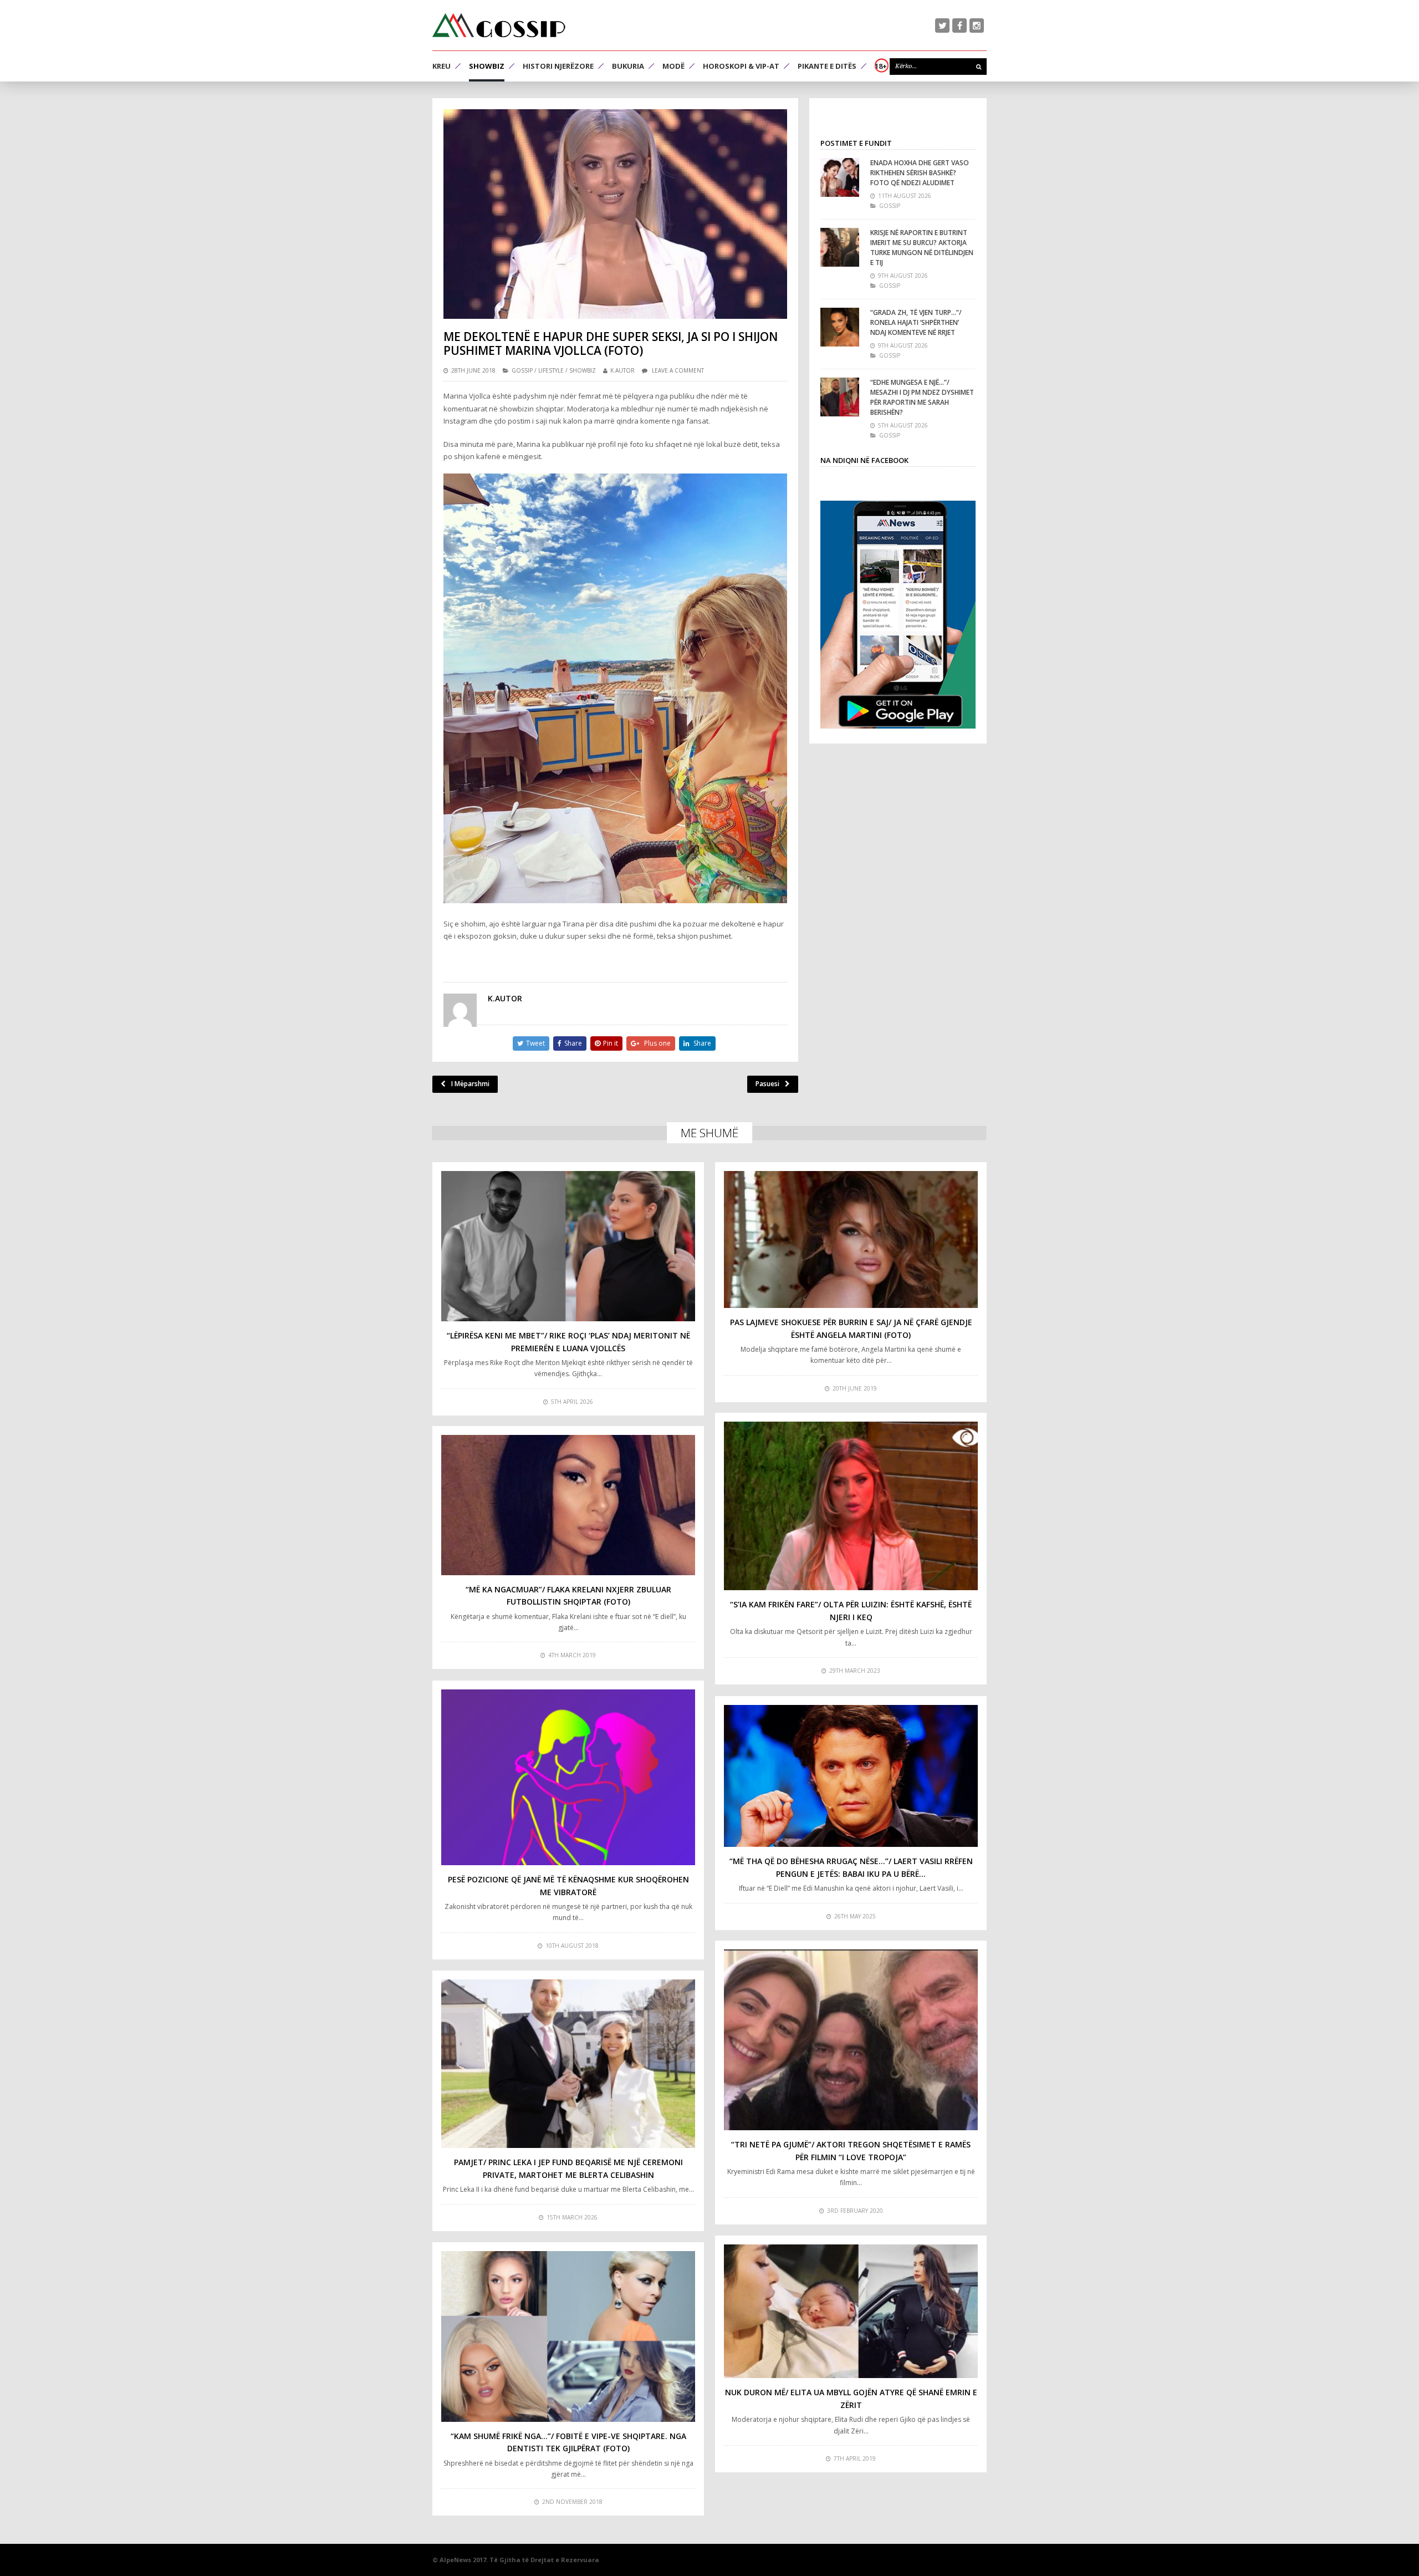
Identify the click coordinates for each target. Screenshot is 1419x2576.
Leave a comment (678, 370)
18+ (881, 66)
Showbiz (487, 66)
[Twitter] (942, 26)
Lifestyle (551, 370)
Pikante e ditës (827, 66)
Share (573, 1043)
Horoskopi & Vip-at (741, 66)
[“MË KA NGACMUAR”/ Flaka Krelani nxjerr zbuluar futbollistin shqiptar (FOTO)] (568, 1505)
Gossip (522, 370)
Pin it (611, 1043)
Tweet (535, 1043)
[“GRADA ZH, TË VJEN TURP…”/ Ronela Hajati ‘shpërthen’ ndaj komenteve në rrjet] (840, 327)
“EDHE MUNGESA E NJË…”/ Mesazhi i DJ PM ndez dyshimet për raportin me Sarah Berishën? (922, 397)
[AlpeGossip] (499, 25)
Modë (673, 66)
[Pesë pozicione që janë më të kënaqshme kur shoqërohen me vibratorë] (568, 1777)
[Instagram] (977, 26)
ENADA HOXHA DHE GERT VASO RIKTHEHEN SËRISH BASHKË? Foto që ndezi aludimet (920, 173)
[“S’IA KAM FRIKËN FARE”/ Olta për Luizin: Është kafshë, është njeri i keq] (851, 1506)
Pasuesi (767, 1084)
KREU (441, 66)
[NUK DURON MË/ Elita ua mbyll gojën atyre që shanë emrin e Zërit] (851, 2312)
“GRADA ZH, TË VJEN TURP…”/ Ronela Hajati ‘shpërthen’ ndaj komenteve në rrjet (916, 322)
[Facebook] (959, 26)
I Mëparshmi (470, 1084)
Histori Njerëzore (558, 66)
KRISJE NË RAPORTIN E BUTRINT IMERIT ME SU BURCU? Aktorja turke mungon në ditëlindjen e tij (922, 248)
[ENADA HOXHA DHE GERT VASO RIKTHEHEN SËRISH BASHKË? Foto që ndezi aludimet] (840, 177)
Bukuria (628, 66)
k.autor (622, 370)
